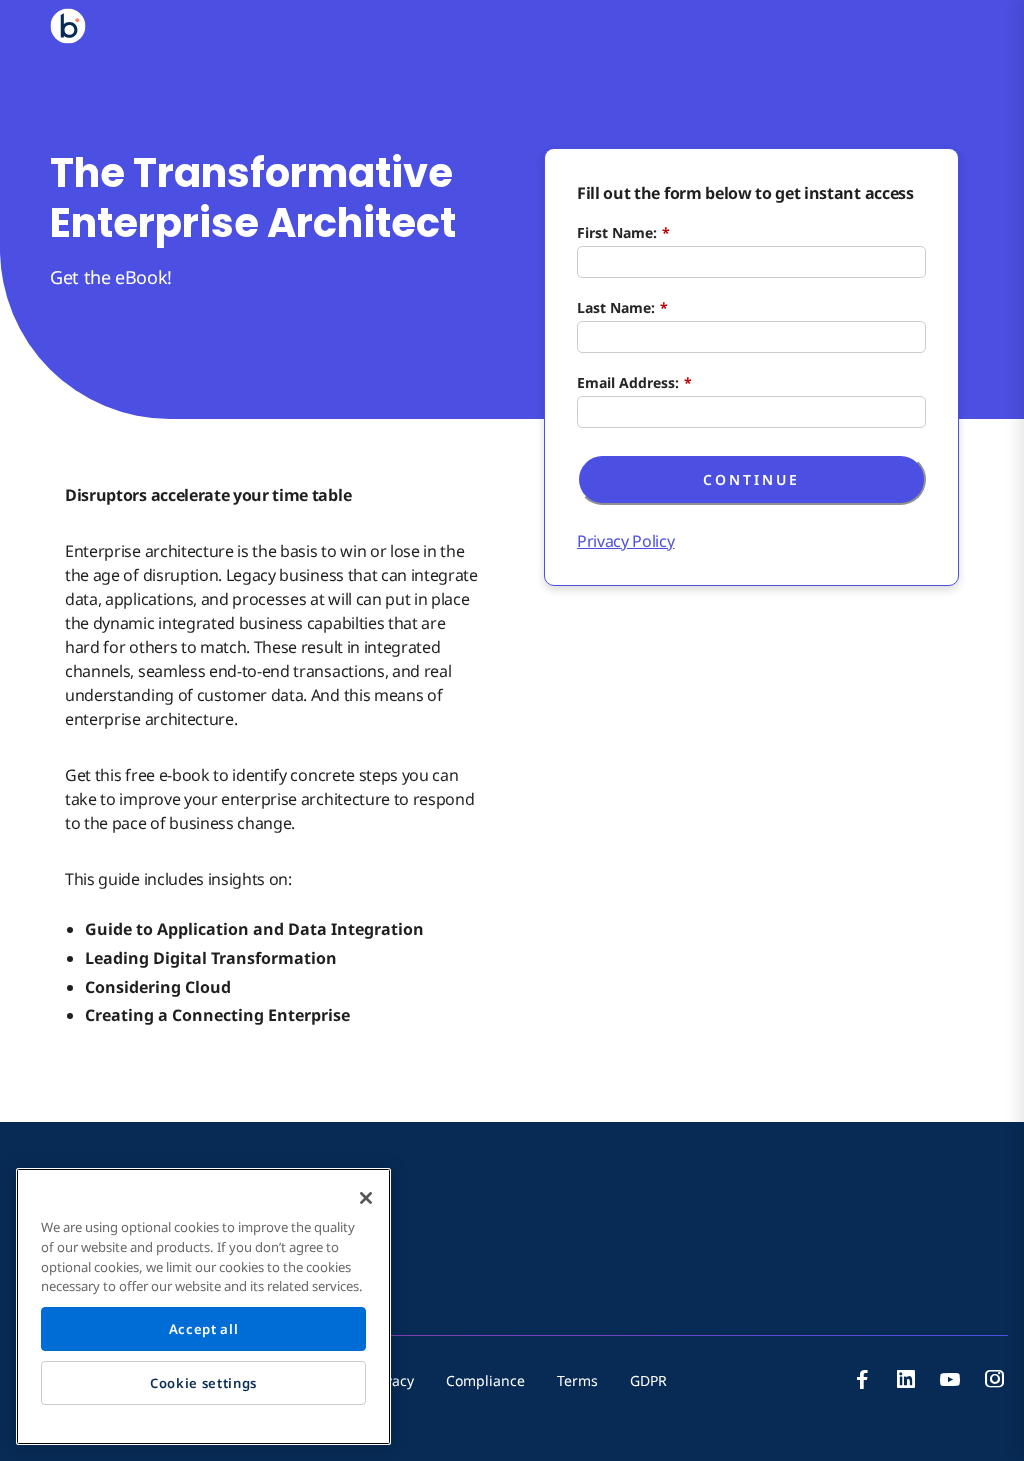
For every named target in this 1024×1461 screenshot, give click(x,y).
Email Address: (634, 382)
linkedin (906, 1379)
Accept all (204, 1329)
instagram (994, 1379)
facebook (862, 1379)
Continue (751, 479)
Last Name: (622, 307)
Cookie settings (203, 1383)
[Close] (366, 1198)
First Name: (623, 232)
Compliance (485, 1380)
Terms (577, 1380)
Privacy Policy (626, 541)
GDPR (648, 1380)
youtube (950, 1379)
